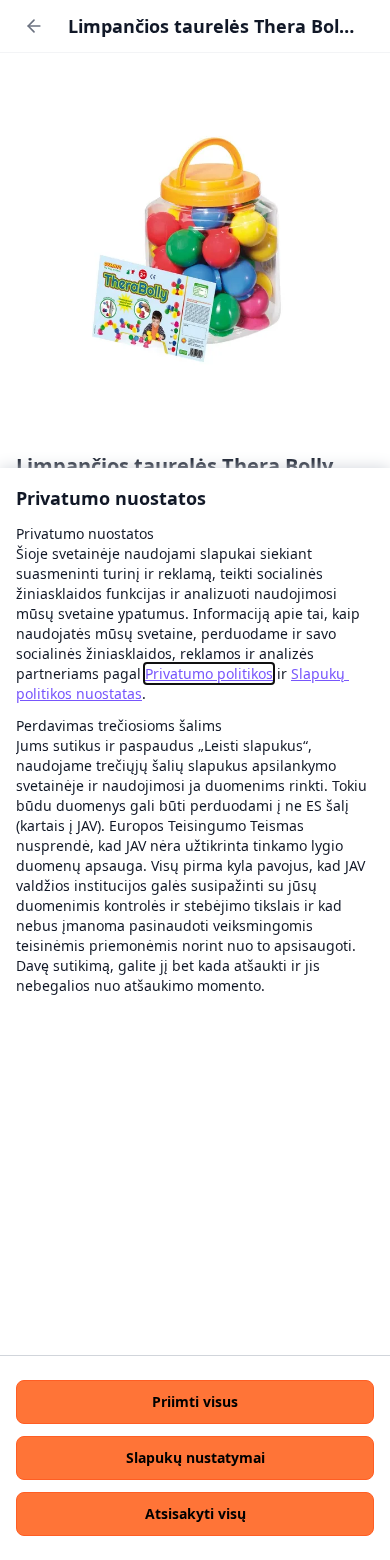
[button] (195, 1402)
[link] (209, 673)
